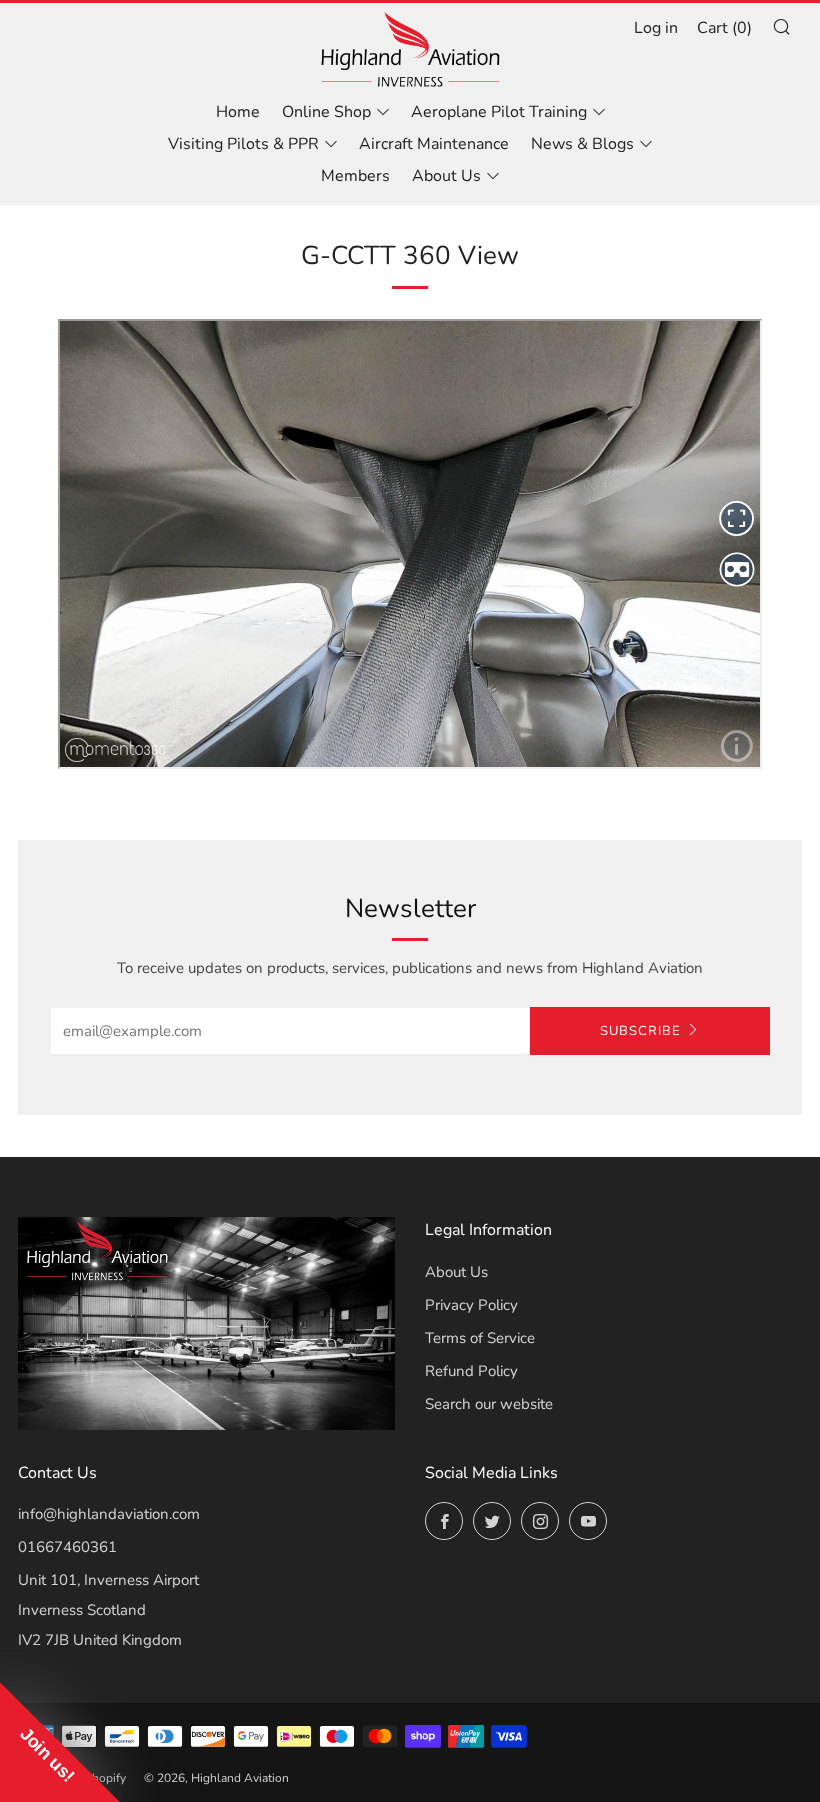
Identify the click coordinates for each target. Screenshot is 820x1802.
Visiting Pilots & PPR (243, 144)
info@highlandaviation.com (109, 1514)
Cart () (724, 28)
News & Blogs (582, 144)
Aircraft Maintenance (434, 144)
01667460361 (67, 1547)
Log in (656, 28)
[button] (60, 1742)
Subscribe (640, 1031)
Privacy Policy (471, 1305)
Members (355, 176)
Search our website (489, 1404)
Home (238, 112)
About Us (446, 176)
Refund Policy (471, 1371)
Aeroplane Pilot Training (499, 112)
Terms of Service (480, 1338)
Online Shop (326, 112)
